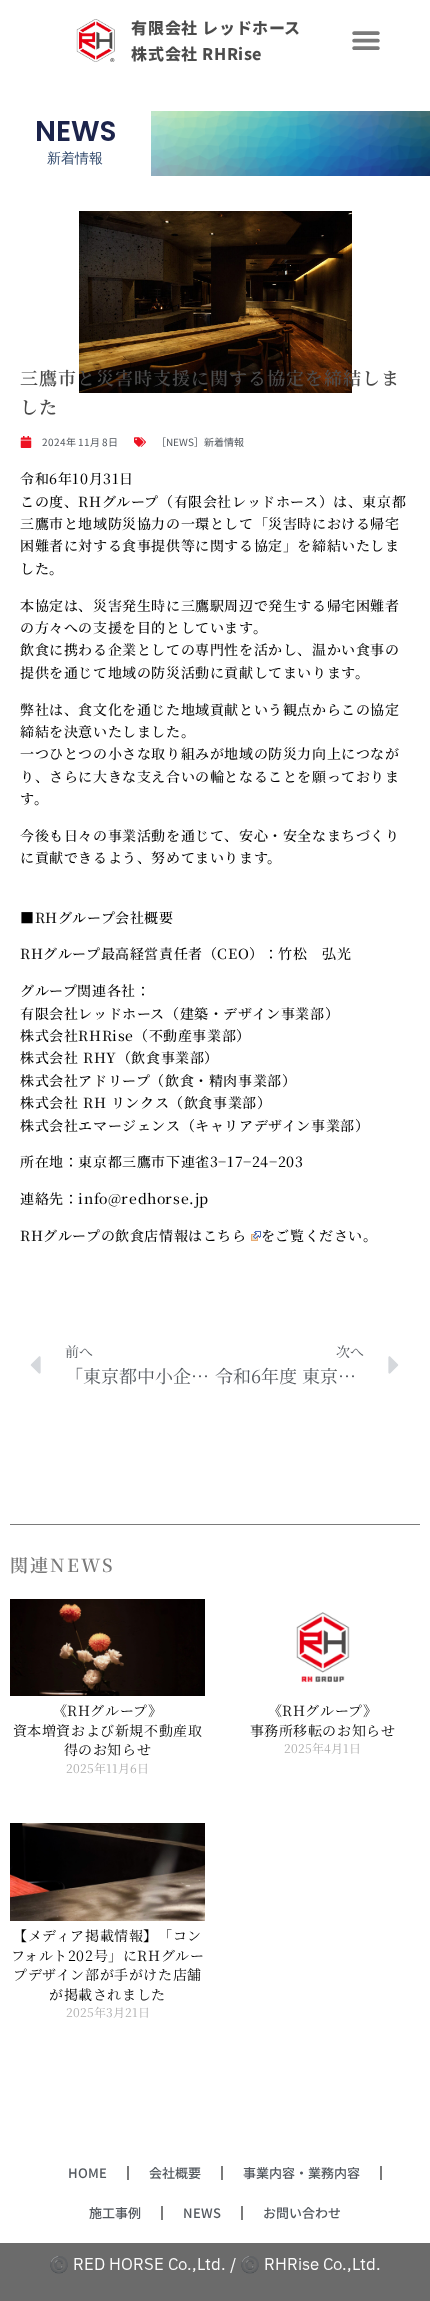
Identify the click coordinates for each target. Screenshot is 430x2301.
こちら (225, 1235)
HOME (87, 2172)
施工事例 (115, 2212)
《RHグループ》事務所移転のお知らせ (323, 1720)
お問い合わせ (302, 2212)
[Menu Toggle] (366, 40)
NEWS (202, 2212)
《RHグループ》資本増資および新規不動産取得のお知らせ (108, 1729)
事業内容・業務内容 (301, 2172)
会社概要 (175, 2172)
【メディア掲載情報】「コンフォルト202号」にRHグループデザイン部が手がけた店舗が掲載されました (108, 1964)
